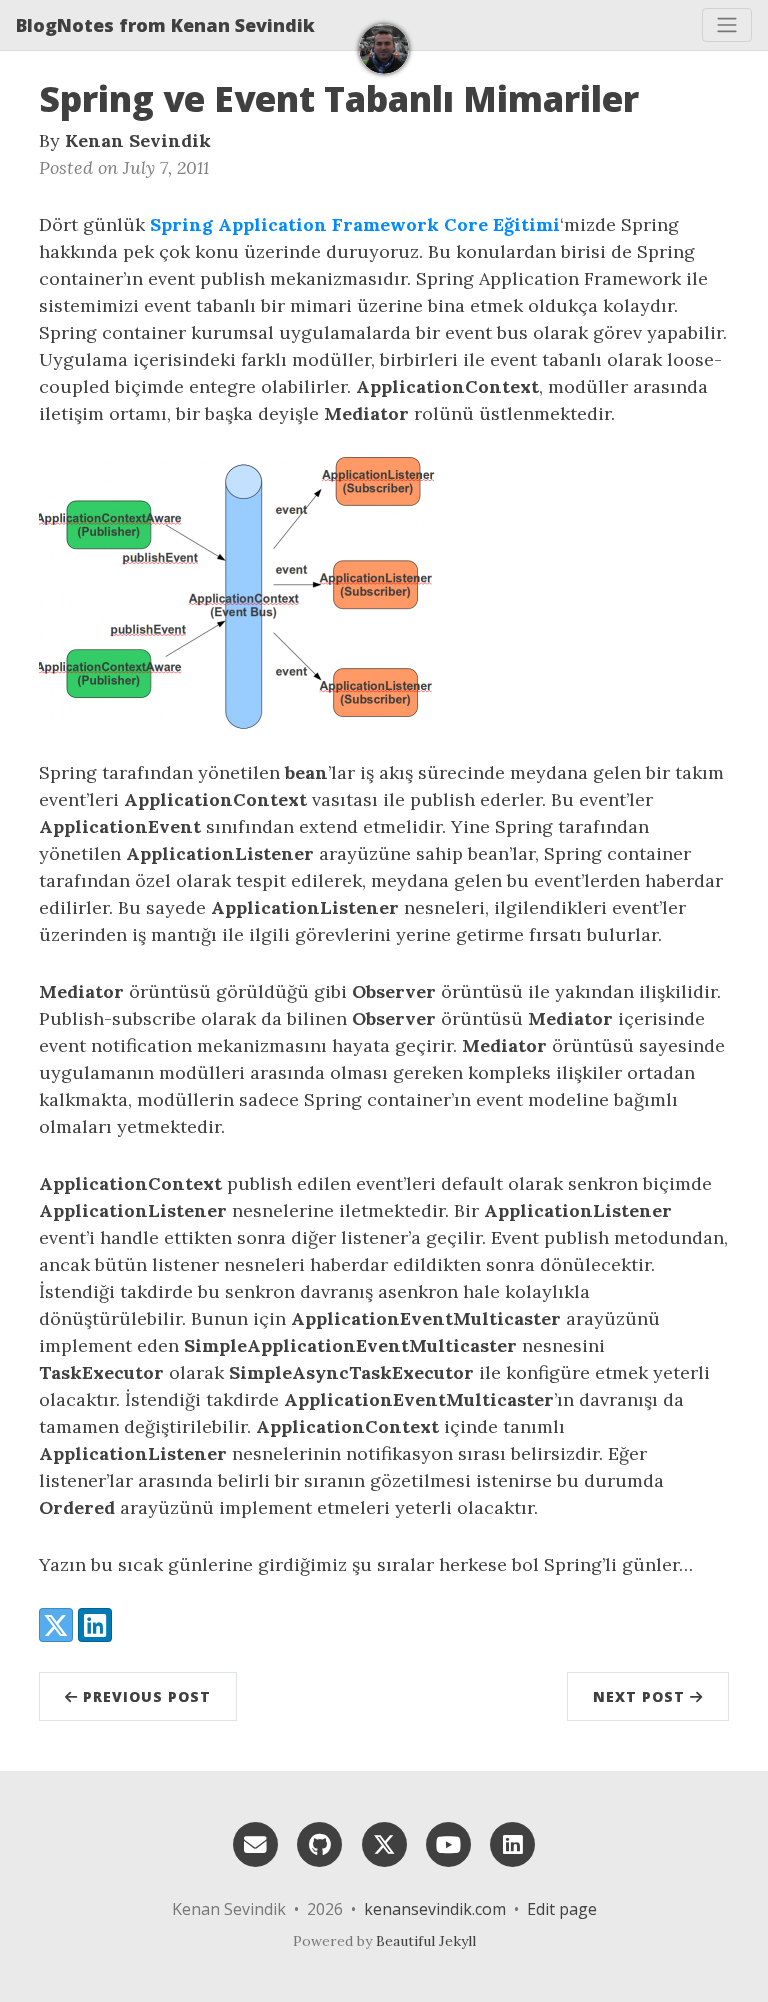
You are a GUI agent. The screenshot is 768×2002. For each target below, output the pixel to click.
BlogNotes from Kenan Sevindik (165, 25)
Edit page (562, 1909)
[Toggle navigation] (727, 25)
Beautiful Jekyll (426, 1941)
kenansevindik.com (435, 1909)
